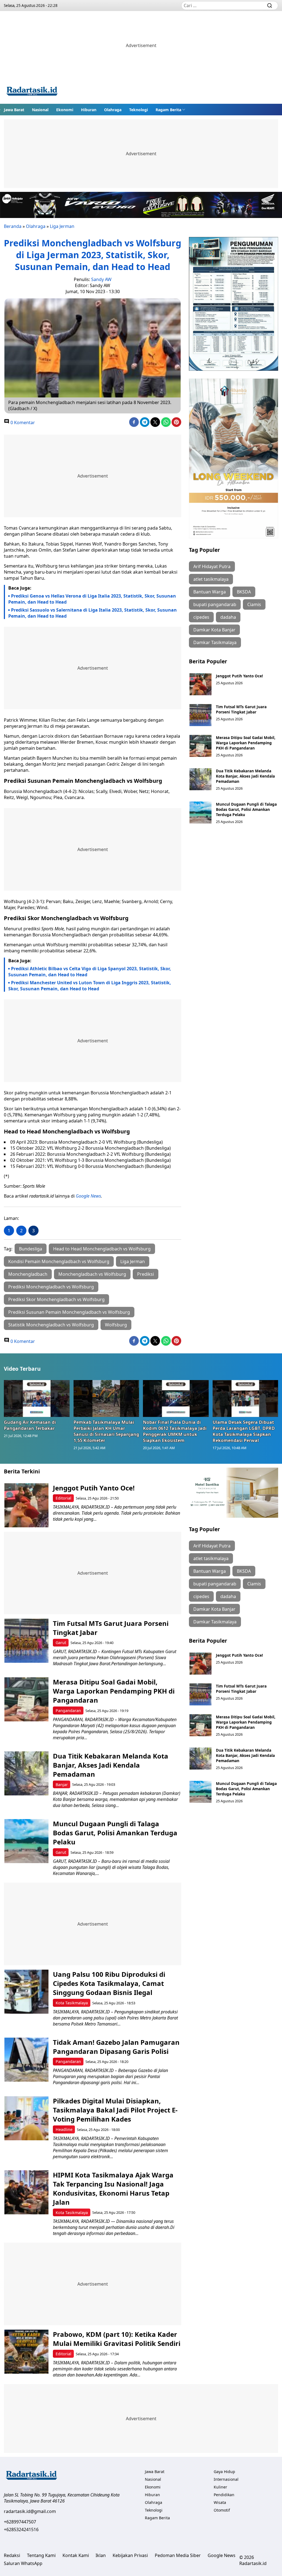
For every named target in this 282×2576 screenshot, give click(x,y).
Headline (64, 2129)
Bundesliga (31, 1249)
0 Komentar (22, 422)
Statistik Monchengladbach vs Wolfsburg (51, 1325)
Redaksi (12, 2555)
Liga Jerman (62, 226)
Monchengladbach (28, 1274)
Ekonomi (65, 110)
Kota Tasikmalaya (72, 2003)
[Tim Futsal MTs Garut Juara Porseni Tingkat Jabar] (200, 715)
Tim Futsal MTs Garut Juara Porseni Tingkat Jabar (241, 709)
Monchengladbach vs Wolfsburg (92, 1274)
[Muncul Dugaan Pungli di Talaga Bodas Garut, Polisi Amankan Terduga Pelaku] (200, 813)
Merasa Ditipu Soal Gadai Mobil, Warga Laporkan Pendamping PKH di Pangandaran (246, 743)
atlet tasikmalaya (211, 579)
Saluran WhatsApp (23, 2563)
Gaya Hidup (224, 2472)
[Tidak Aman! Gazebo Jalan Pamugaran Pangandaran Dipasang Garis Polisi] (26, 2060)
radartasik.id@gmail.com (30, 2511)
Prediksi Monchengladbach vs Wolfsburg (51, 1287)
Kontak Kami (76, 2555)
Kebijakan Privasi (130, 2555)
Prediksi (146, 1274)
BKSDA (244, 592)
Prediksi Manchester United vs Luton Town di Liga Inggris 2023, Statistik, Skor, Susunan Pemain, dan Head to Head (90, 986)
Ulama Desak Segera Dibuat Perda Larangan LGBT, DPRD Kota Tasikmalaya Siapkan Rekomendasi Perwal (244, 1431)
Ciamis (254, 604)
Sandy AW (101, 279)
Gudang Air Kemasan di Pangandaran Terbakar (30, 1425)
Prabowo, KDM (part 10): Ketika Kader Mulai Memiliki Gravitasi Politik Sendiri (117, 2339)
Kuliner (220, 2487)
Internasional (226, 2479)
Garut (61, 1643)
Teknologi (139, 110)
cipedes (201, 617)
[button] (170, 110)
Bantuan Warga (210, 592)
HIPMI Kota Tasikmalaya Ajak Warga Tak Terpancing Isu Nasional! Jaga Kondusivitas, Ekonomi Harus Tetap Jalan (113, 2188)
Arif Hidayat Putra (212, 566)
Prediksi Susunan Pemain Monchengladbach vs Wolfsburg (69, 1312)
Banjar (62, 1785)
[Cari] (270, 6)
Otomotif (222, 2510)
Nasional (40, 110)
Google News (88, 1196)
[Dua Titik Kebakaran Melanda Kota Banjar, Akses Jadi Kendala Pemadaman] (200, 779)
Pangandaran (68, 1710)
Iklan (101, 2555)
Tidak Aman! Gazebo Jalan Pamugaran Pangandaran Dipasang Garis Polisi (116, 2047)
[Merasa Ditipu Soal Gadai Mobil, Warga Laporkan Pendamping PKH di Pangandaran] (200, 746)
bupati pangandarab (215, 604)
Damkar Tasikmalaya (215, 642)
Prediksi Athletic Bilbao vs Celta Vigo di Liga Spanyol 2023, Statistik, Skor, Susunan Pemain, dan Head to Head (90, 972)
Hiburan (89, 110)
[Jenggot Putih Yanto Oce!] (200, 684)
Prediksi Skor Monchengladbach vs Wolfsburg (56, 1299)
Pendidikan (224, 2495)
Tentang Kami (41, 2555)
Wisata (220, 2502)
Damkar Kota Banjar (214, 630)
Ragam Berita (168, 110)
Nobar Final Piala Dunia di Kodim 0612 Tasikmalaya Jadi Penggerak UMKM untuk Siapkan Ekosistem (175, 1431)
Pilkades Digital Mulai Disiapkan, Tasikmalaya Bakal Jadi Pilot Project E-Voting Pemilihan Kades (115, 2110)
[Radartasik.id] (32, 92)
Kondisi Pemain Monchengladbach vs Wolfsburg (59, 1261)
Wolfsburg (116, 1325)
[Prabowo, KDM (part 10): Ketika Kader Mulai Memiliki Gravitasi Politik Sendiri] (26, 2352)
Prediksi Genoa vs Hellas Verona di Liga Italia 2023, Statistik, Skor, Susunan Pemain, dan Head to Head (92, 599)
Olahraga (113, 110)
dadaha (228, 617)
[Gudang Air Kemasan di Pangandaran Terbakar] (37, 1399)
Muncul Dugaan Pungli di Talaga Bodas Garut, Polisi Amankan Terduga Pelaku (246, 809)
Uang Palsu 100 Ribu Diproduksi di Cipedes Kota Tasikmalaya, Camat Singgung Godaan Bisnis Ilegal (109, 1983)
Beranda (13, 226)
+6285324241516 (21, 2529)
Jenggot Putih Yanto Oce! (239, 676)
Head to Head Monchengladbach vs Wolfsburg (102, 1249)
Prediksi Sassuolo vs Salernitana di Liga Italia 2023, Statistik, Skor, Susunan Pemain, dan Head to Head (93, 613)
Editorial (63, 1498)
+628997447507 (20, 2522)
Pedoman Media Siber (178, 2555)
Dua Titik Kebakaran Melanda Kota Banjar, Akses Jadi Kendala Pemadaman (245, 776)
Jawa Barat (14, 110)
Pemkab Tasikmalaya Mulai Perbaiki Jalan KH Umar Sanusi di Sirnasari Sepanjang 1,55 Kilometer (106, 1431)
